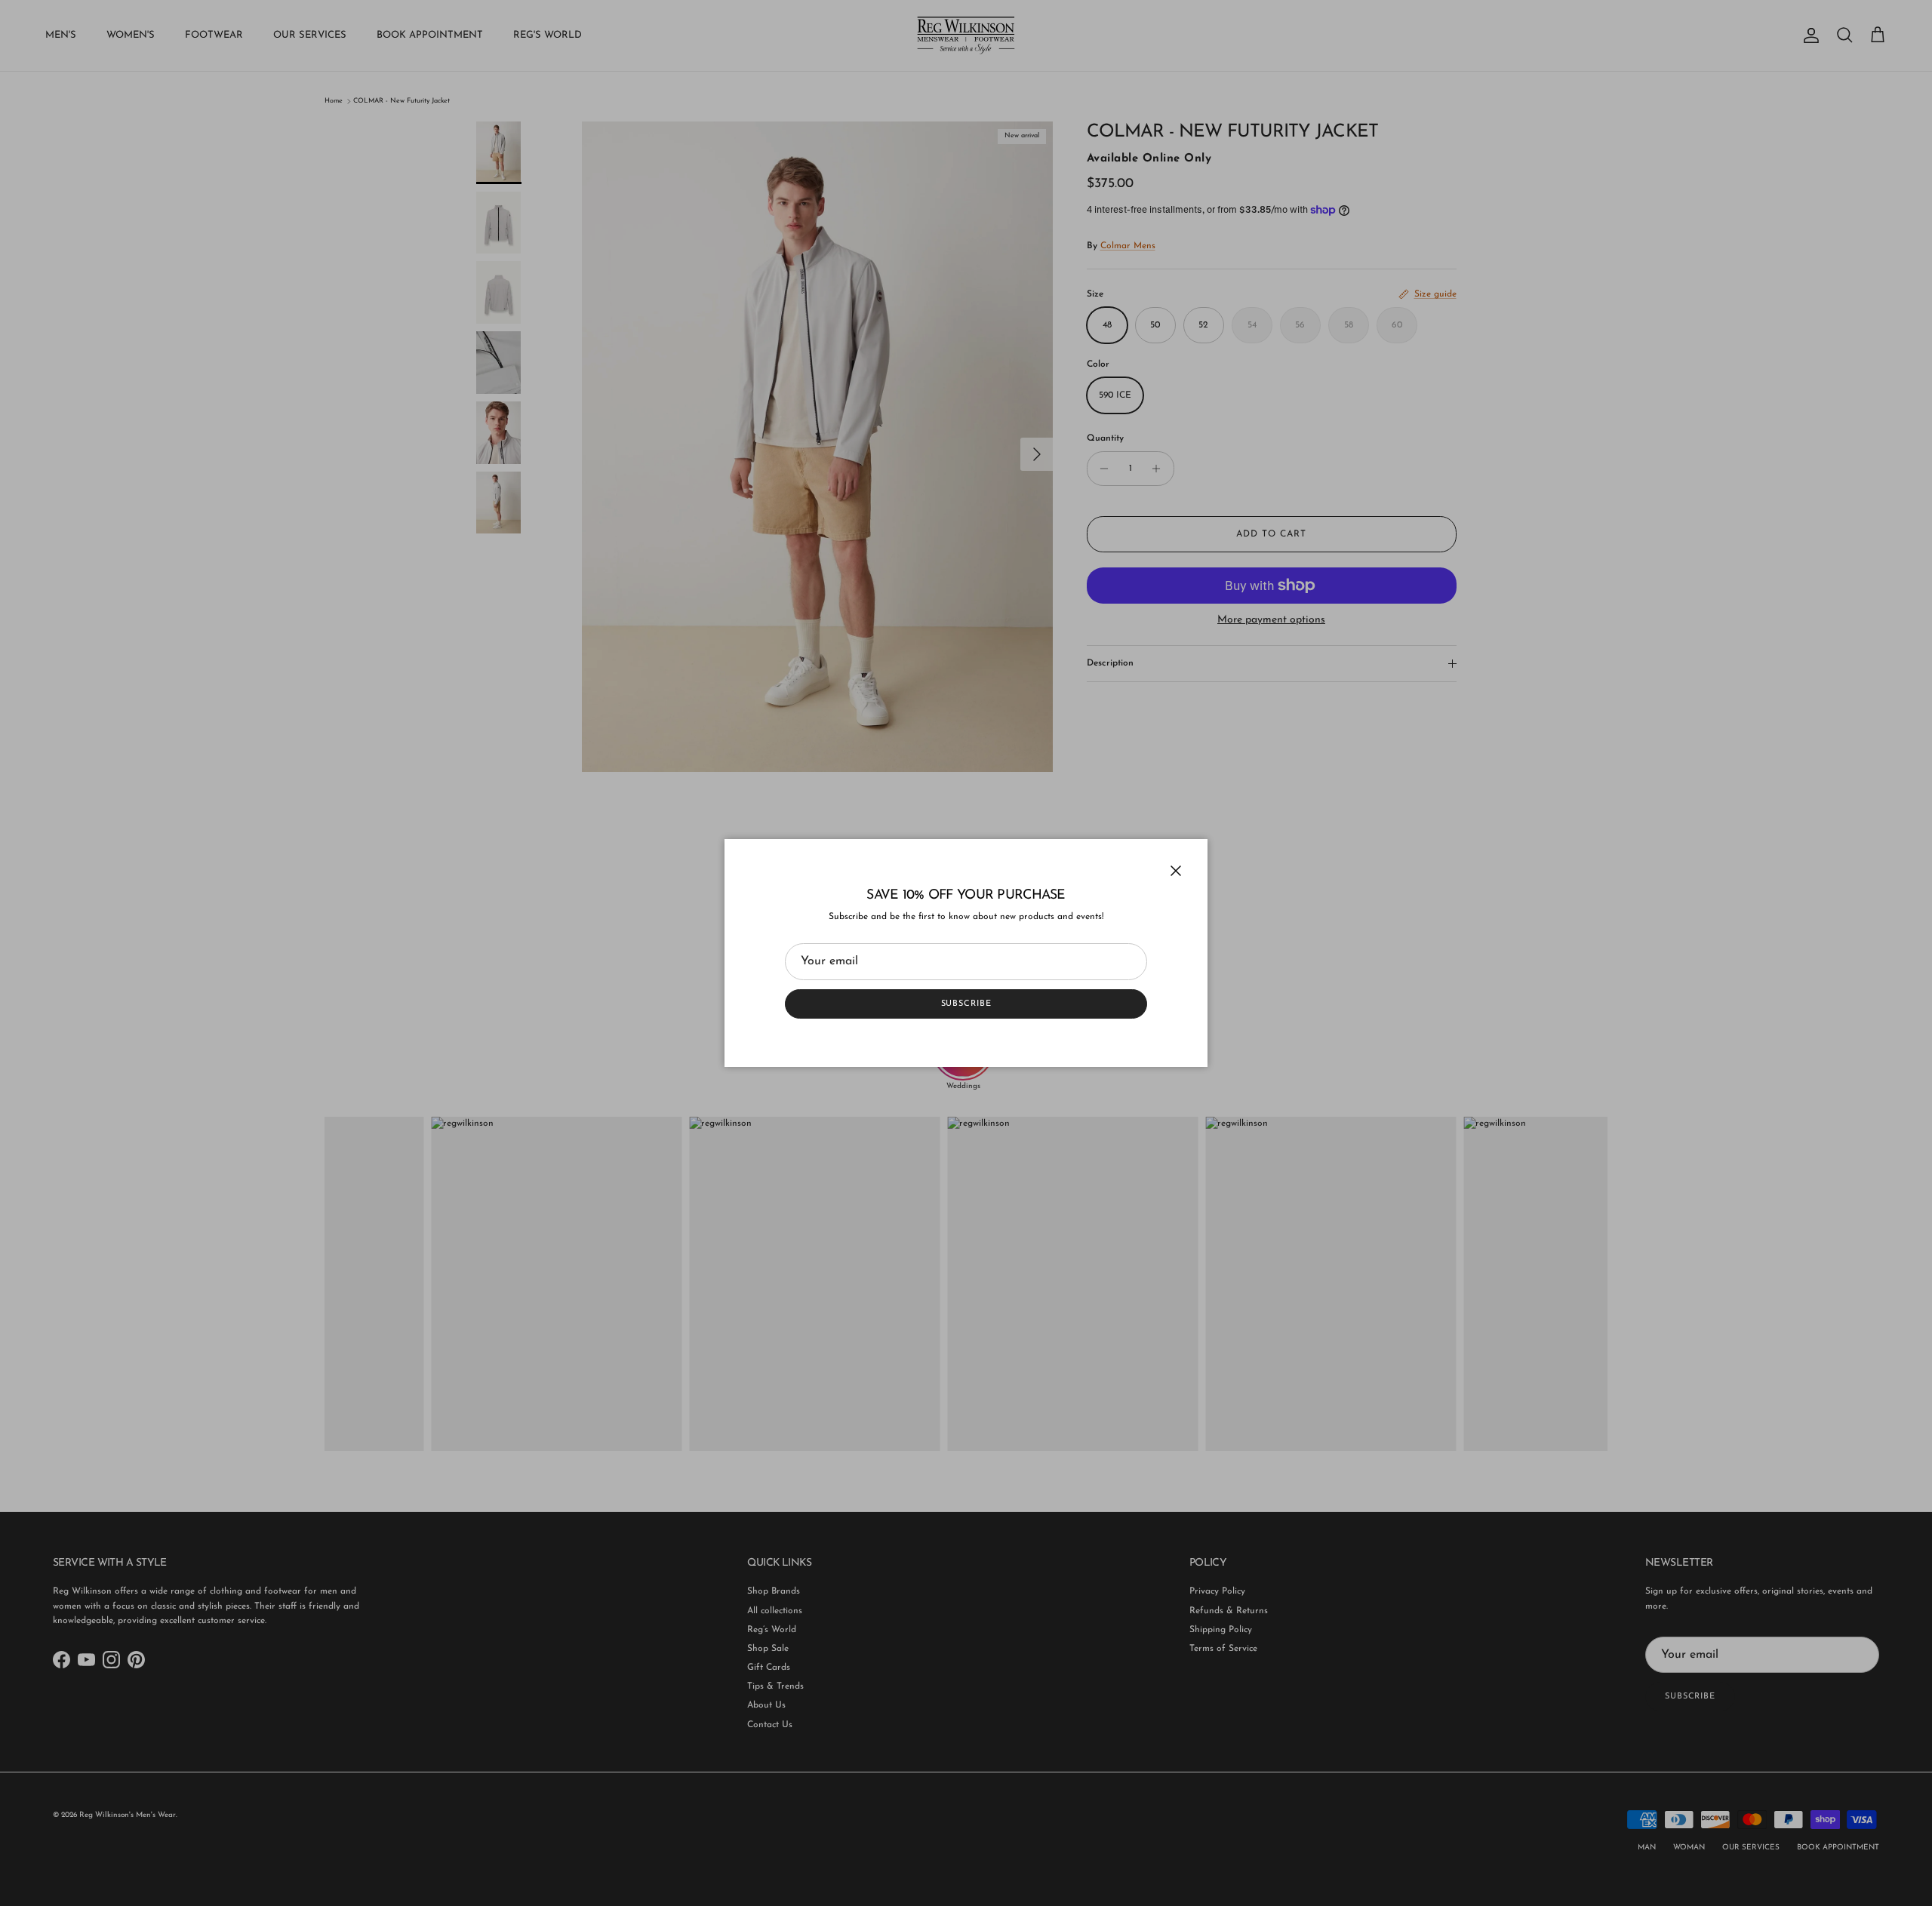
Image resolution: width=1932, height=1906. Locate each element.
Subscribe (966, 1004)
